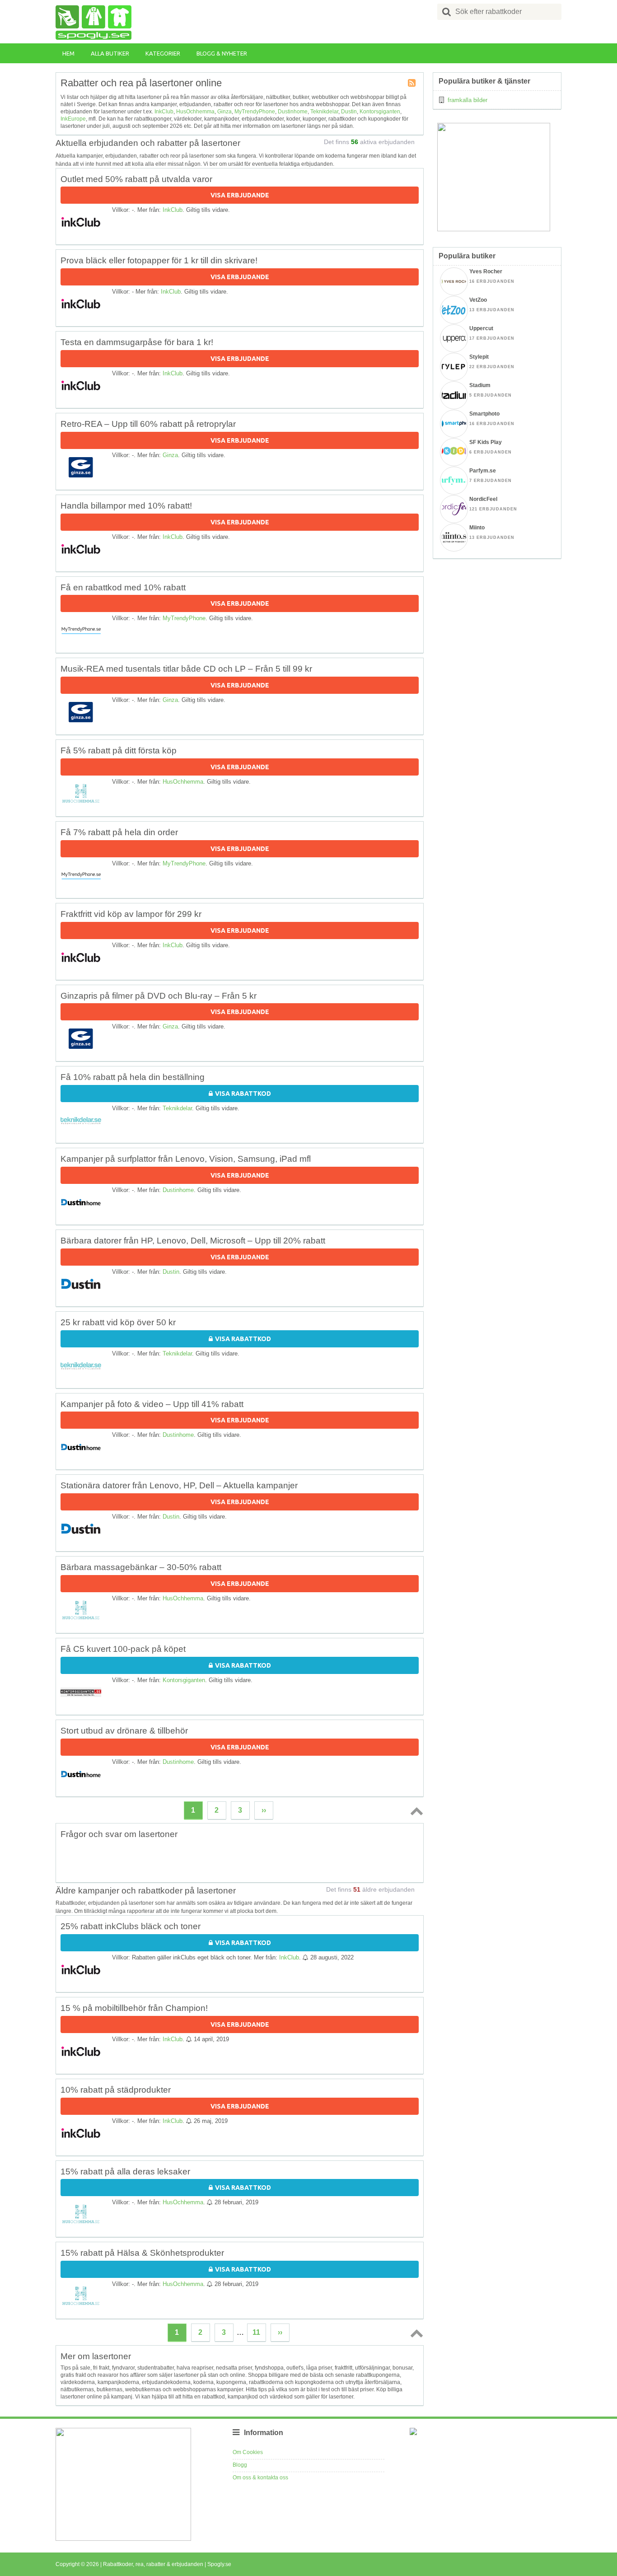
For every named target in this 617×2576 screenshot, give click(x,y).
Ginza (224, 112)
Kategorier (163, 53)
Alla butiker (110, 53)
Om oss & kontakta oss (260, 2478)
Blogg (240, 2465)
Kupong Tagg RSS (412, 84)
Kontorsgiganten (380, 112)
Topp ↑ (415, 1811)
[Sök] (447, 12)
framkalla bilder (467, 100)
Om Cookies (248, 2452)
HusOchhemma (195, 112)
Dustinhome (293, 112)
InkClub (164, 112)
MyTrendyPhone (255, 112)
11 (256, 2332)
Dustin (349, 112)
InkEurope (73, 119)
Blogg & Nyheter (222, 53)
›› (264, 1810)
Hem (68, 53)
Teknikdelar (324, 112)
